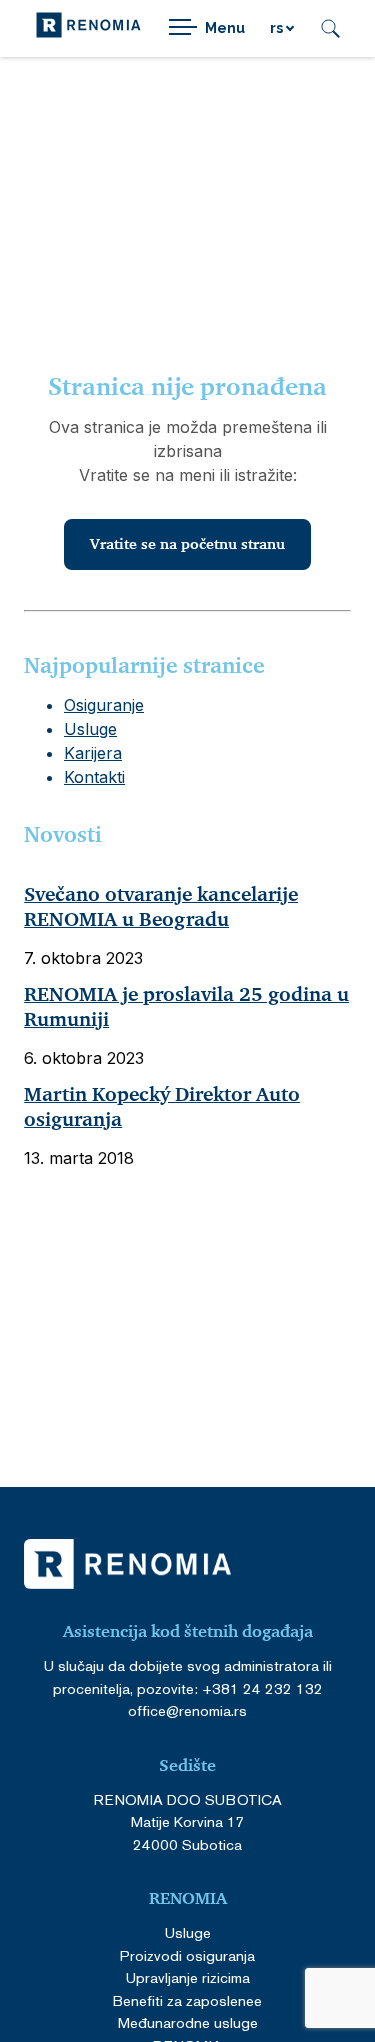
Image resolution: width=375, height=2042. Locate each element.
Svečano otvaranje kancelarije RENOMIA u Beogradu (161, 907)
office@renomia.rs (187, 1710)
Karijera (93, 753)
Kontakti (94, 777)
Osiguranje (104, 705)
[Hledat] (330, 28)
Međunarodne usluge (188, 2022)
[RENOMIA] (88, 28)
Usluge (90, 729)
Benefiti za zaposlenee (187, 2000)
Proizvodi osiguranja (187, 1955)
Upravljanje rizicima (188, 1977)
